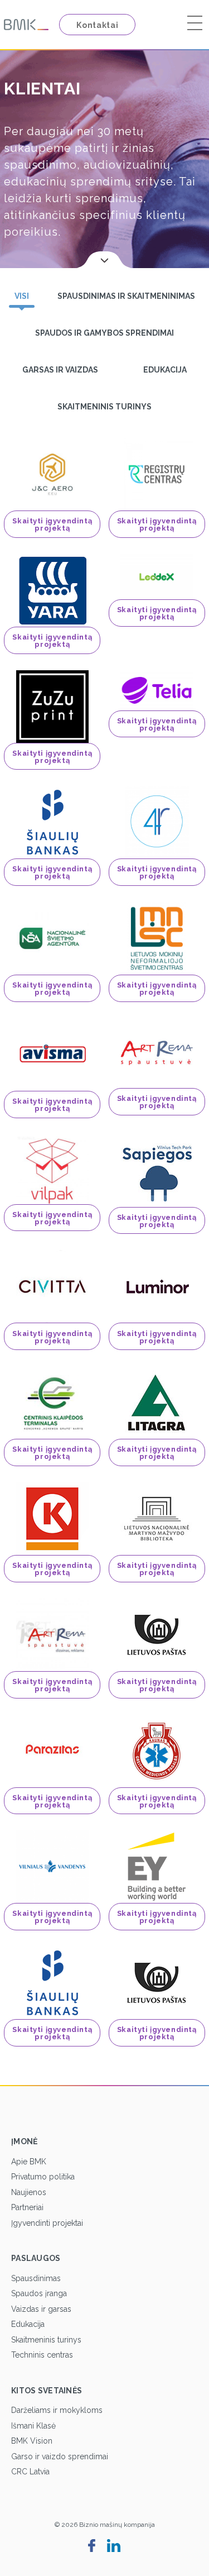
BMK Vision (32, 2441)
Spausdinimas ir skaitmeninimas (126, 296)
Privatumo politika (43, 2177)
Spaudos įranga (39, 2293)
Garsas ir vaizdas (60, 370)
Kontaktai (97, 25)
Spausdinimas (36, 2278)
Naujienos (29, 2192)
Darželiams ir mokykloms (57, 2410)
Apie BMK (29, 2162)
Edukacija (165, 370)
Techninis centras (42, 2355)
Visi (22, 296)
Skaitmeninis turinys (104, 407)
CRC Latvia (30, 2472)
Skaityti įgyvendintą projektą (52, 524)
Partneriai (27, 2207)
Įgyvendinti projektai (47, 2223)
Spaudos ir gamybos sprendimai (104, 333)
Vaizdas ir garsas (41, 2309)
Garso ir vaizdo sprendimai (60, 2456)
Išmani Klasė (33, 2426)
